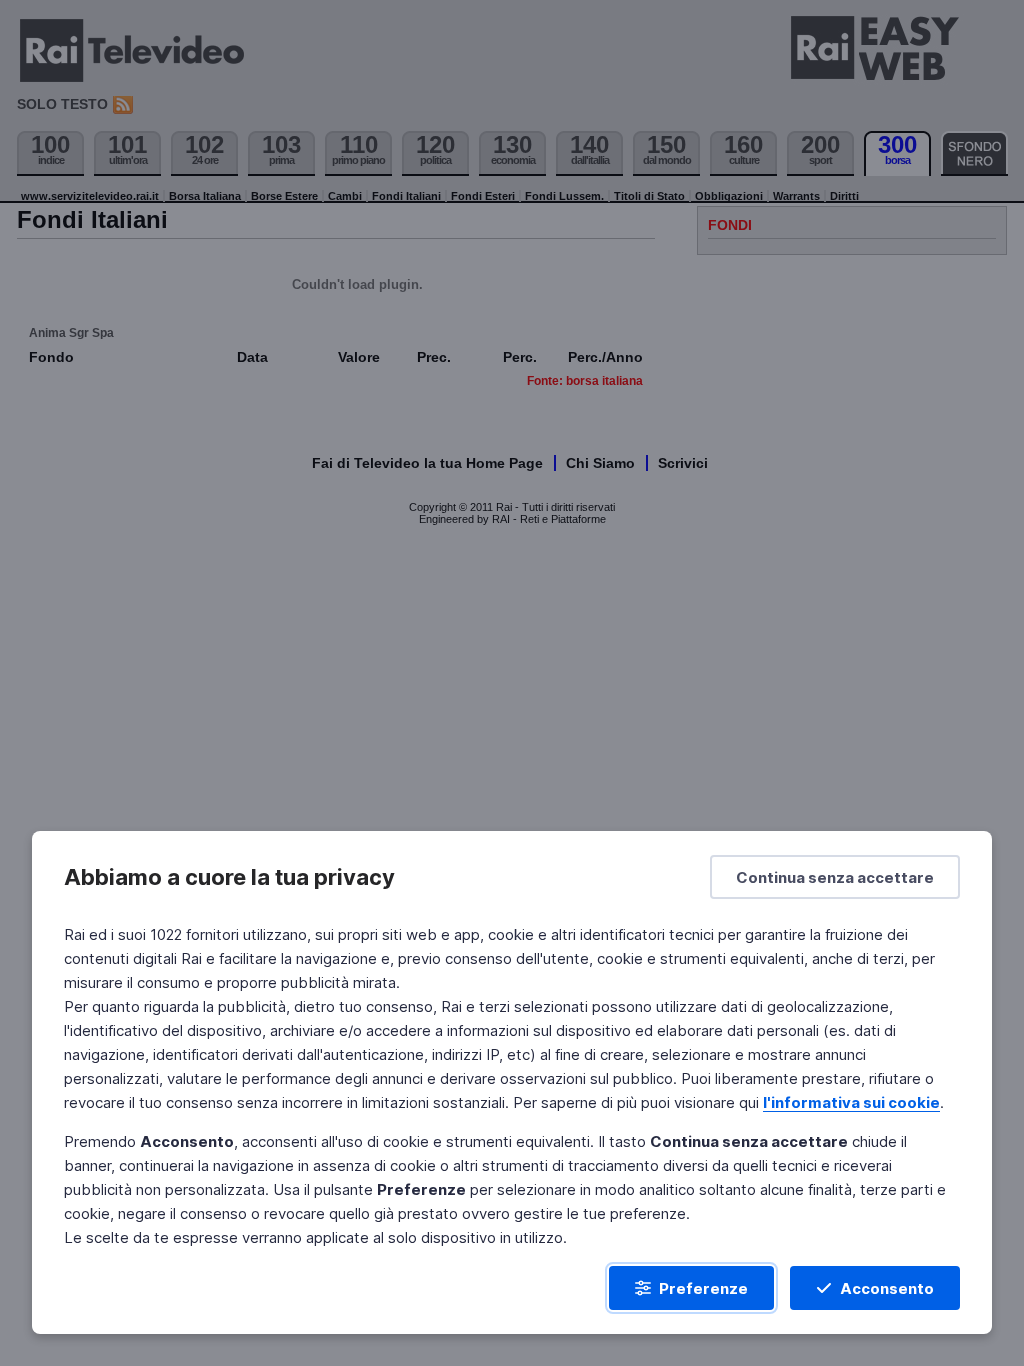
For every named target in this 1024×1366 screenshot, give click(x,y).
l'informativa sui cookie (851, 1102)
